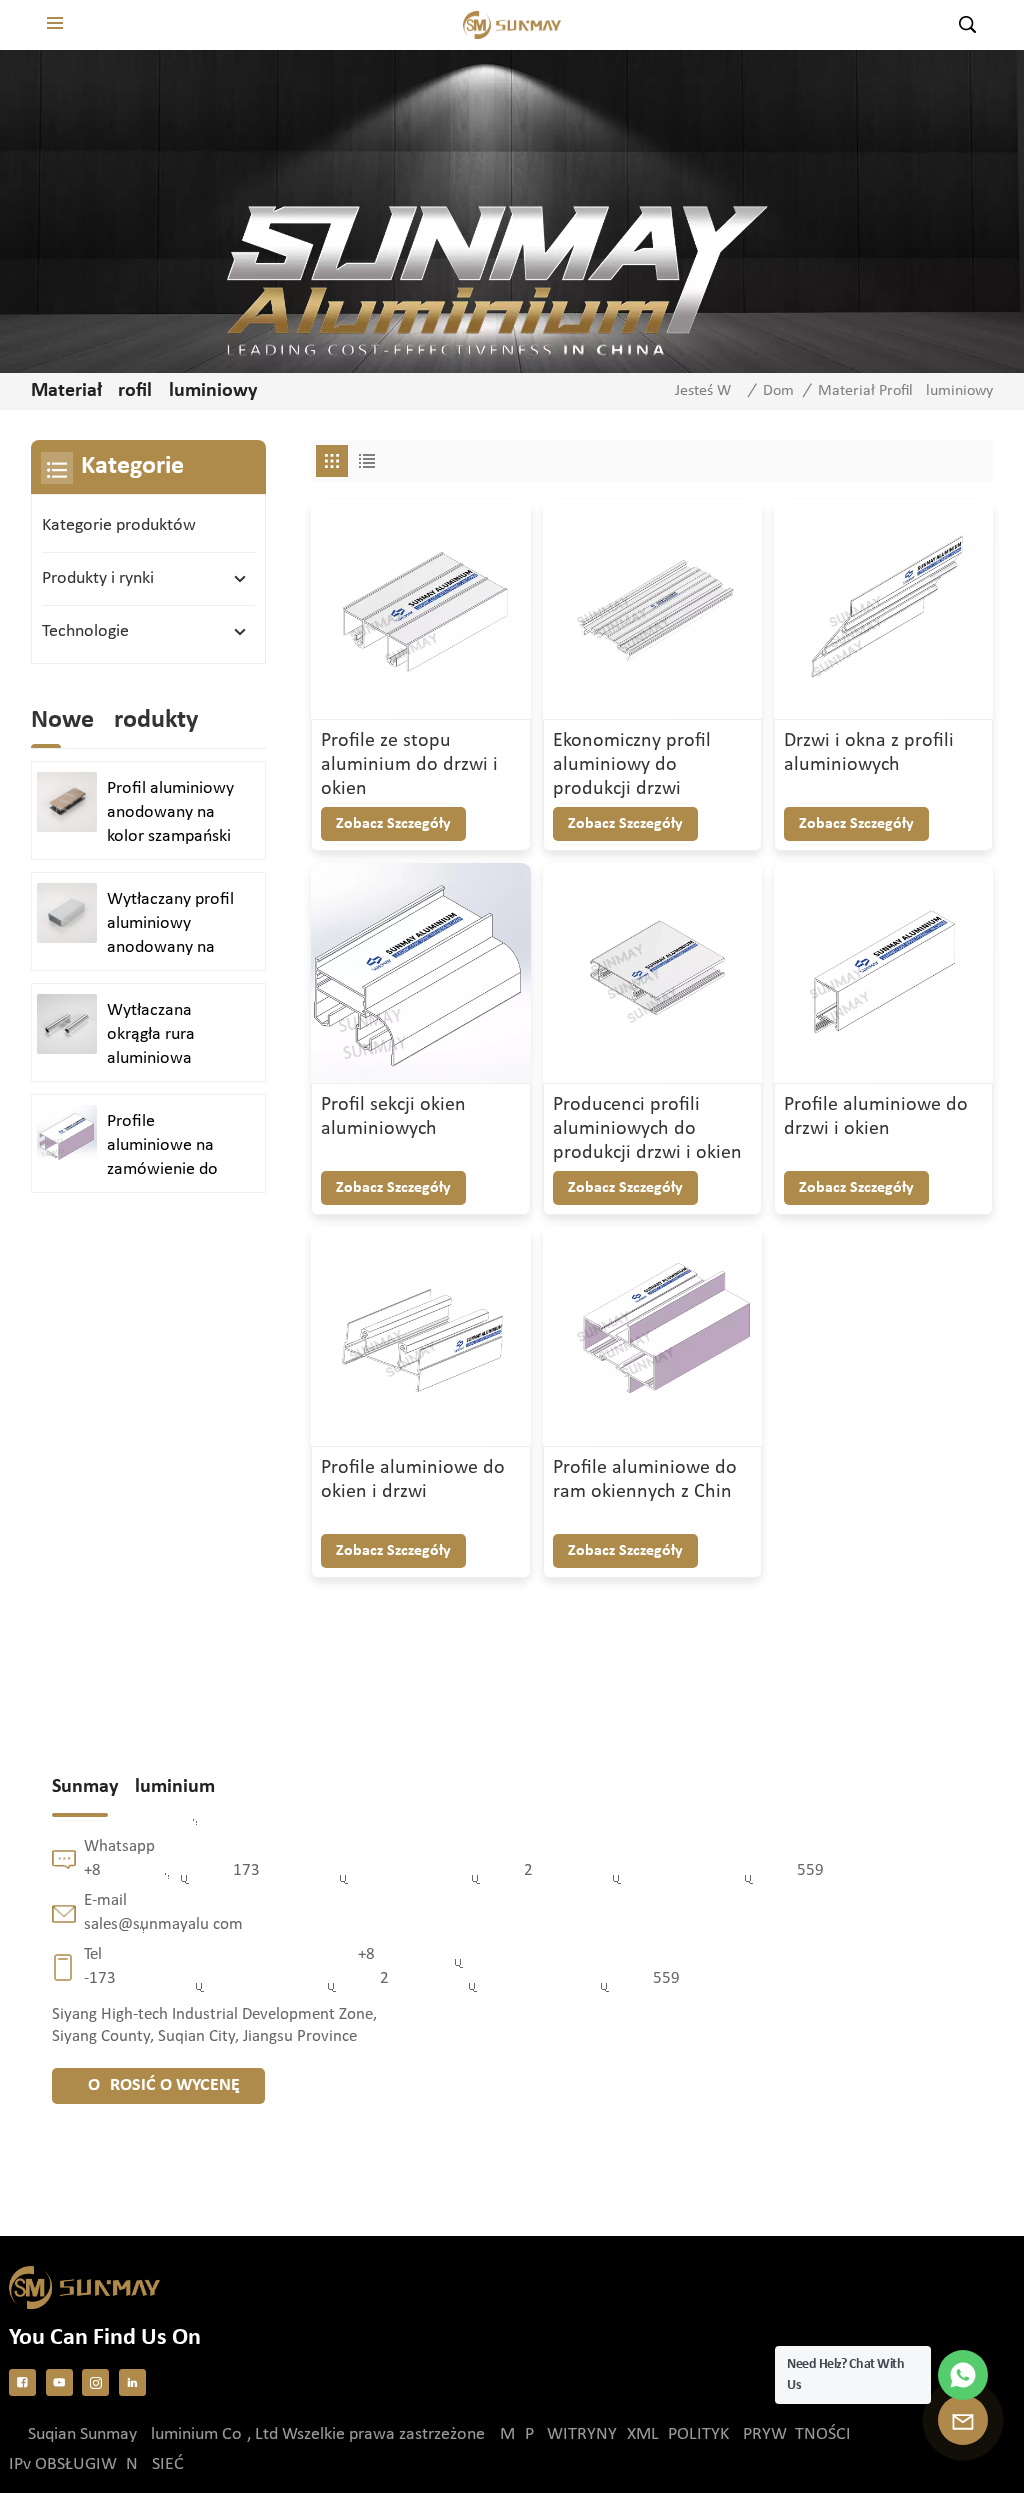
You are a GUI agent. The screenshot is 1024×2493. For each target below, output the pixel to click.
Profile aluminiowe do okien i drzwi (413, 1480)
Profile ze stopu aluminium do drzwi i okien (409, 765)
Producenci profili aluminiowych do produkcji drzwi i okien (647, 1129)
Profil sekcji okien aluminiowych (393, 1117)
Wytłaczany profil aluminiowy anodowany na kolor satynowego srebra (172, 925)
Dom (778, 391)
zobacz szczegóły (393, 824)
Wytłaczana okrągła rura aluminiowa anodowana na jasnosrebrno (161, 1036)
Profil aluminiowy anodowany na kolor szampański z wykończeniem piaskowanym (170, 814)
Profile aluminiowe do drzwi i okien (876, 1117)
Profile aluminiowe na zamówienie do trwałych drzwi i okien (164, 1147)
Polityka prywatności (759, 2434)
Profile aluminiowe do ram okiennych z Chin (645, 1480)
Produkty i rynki (98, 578)
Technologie (85, 631)
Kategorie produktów (119, 525)
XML (643, 2434)
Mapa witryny (558, 2434)
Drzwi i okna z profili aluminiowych (869, 753)
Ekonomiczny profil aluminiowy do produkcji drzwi (632, 765)
